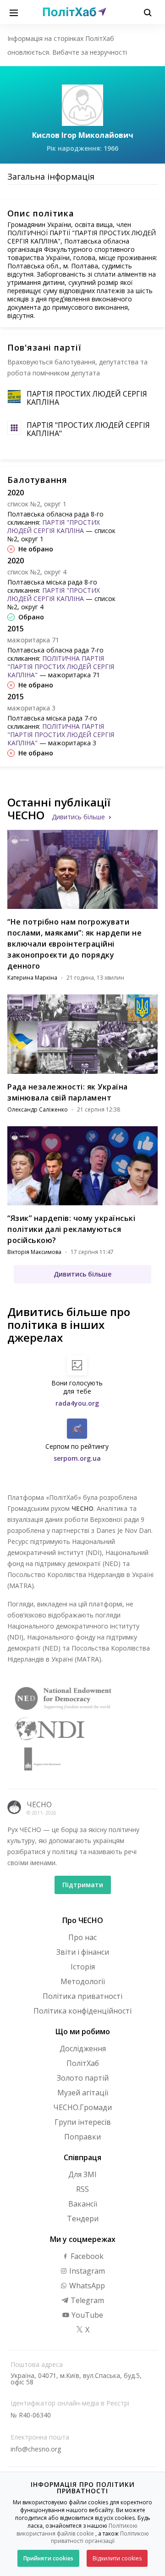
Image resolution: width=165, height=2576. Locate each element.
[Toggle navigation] (14, 12)
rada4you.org (77, 1403)
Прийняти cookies (48, 2558)
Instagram (86, 2271)
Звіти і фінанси (83, 1952)
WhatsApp (86, 2286)
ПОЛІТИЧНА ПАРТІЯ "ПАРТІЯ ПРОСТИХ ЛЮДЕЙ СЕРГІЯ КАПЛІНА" (61, 667)
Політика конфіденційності (82, 2011)
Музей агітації (83, 2093)
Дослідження (83, 2048)
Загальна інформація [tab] (51, 176)
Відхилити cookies (117, 2558)
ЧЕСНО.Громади (82, 2107)
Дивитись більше (78, 817)
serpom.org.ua (77, 1458)
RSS (82, 2189)
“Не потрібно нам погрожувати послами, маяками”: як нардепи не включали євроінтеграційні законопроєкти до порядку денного (74, 944)
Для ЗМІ (82, 2174)
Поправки (82, 2137)
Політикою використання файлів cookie (77, 2530)
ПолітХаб (83, 2063)
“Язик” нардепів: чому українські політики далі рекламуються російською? (71, 1229)
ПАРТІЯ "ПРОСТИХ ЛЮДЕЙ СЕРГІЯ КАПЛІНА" (88, 429)
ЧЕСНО (39, 1804)
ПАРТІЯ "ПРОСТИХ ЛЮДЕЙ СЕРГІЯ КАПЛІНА (54, 526)
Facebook (86, 2256)
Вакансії (83, 2204)
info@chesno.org (36, 2449)
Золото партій (83, 2078)
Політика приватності (82, 1996)
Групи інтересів (83, 2122)
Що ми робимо (83, 2031)
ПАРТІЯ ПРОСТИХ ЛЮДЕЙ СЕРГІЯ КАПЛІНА (87, 398)
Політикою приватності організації (100, 2537)
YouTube (86, 2315)
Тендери (83, 2219)
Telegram (86, 2300)
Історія (83, 1967)
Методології (83, 1981)
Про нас (82, 1937)
